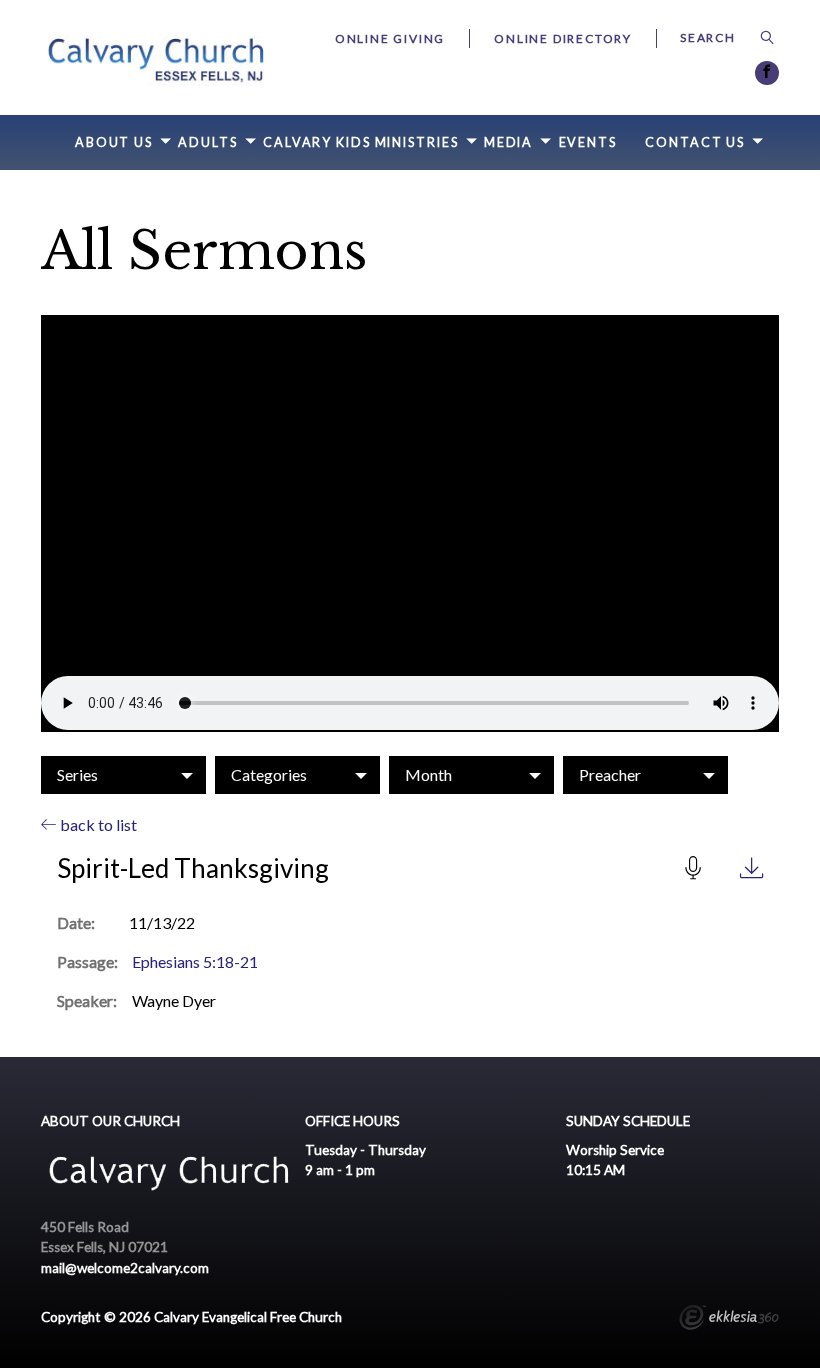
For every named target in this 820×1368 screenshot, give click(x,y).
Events (588, 142)
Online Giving (390, 38)
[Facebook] (767, 73)
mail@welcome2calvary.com (125, 1268)
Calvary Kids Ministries (361, 142)
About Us (114, 142)
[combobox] (123, 775)
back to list (97, 824)
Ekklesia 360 (729, 1320)
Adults (207, 142)
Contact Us (695, 142)
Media (508, 142)
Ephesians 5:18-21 (195, 961)
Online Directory (563, 38)
